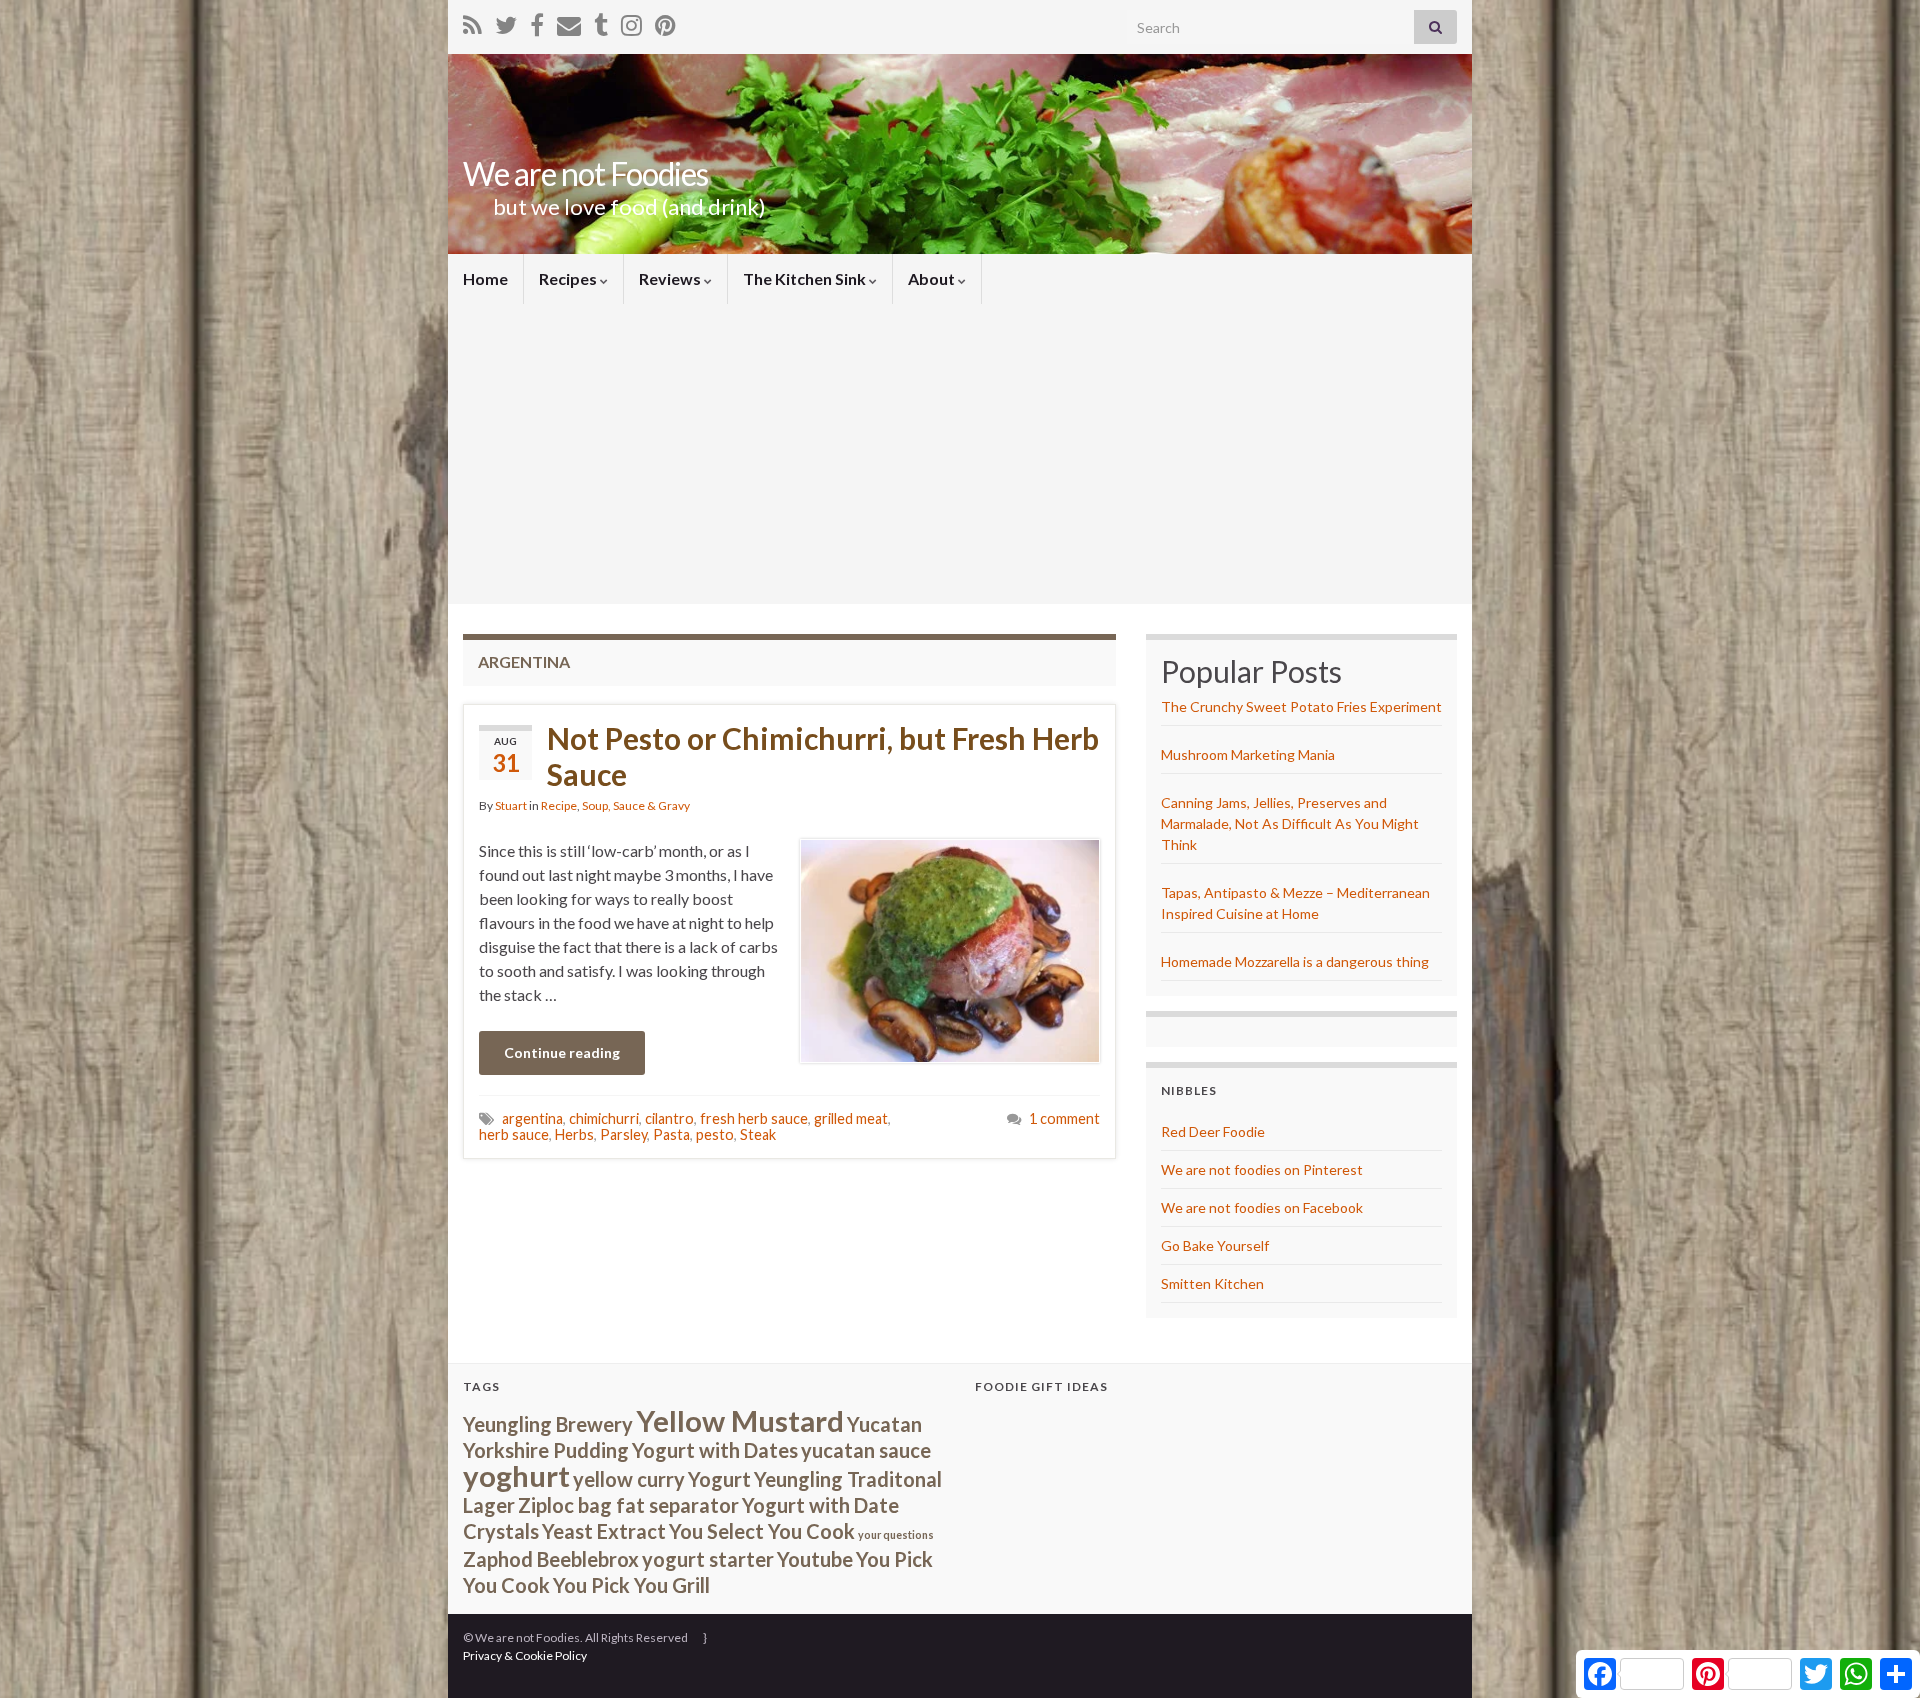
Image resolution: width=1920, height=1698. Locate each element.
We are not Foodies (585, 173)
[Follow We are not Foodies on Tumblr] (601, 21)
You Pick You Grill (631, 1585)
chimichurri (604, 1118)
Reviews (671, 278)
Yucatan (884, 1424)
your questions (896, 1534)
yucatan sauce (866, 1450)
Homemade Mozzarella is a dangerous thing (1295, 961)
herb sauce (514, 1134)
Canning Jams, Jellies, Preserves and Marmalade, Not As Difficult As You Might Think (1290, 823)
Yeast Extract (604, 1531)
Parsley (623, 1134)
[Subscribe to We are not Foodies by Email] (569, 21)
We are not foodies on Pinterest (1262, 1169)
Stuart (511, 805)
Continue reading (562, 1052)
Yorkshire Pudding (546, 1450)
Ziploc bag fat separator (628, 1505)
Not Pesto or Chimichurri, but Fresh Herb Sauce (823, 756)
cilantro (669, 1118)
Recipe (559, 805)
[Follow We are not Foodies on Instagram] (631, 21)
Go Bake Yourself (1215, 1245)
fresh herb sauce (754, 1118)
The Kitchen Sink (806, 278)
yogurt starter (708, 1559)
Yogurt (719, 1479)
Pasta (671, 1134)
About (933, 278)
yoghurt (516, 1475)
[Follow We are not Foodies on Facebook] (537, 21)
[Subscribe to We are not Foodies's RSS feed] (472, 21)
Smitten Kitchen (1212, 1283)
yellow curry (629, 1479)
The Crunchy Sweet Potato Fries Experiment (1301, 706)
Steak (758, 1134)
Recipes (569, 278)
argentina (532, 1118)
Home (485, 278)
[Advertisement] (960, 454)
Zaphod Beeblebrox (551, 1559)
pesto (715, 1134)
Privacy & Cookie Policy (525, 1655)
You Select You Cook (762, 1531)
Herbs (574, 1134)
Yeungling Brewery (548, 1424)
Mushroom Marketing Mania (1248, 754)
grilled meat (851, 1118)
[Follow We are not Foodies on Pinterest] (665, 21)
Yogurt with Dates (715, 1450)
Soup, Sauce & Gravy (636, 805)
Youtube (815, 1559)
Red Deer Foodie (1213, 1131)
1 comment (1064, 1118)
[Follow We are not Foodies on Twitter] (506, 21)
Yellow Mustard (740, 1420)
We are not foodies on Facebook (1262, 1207)
